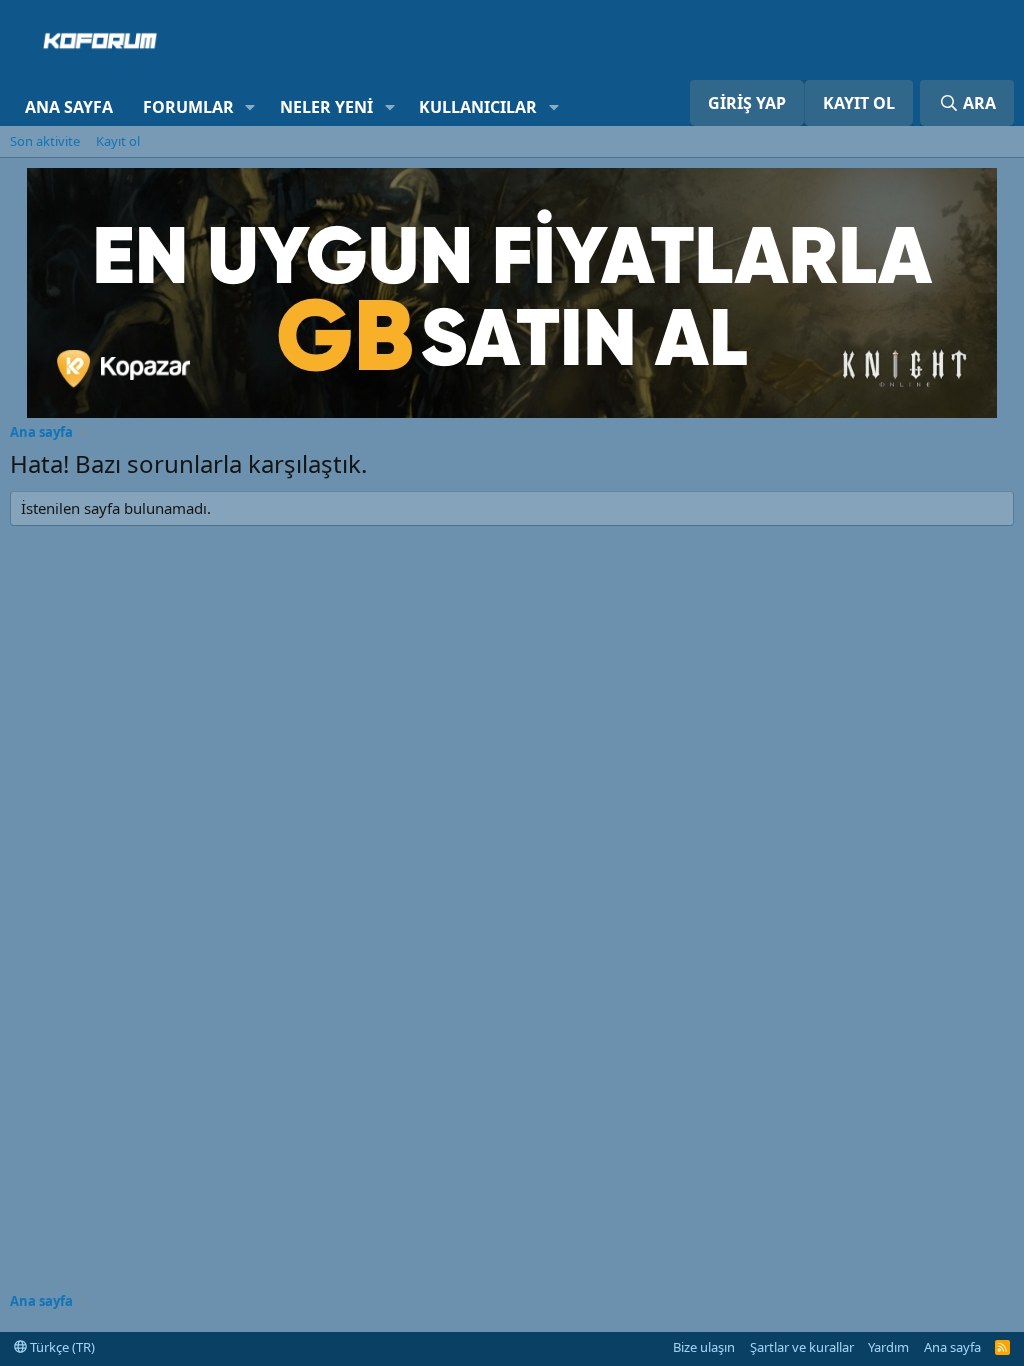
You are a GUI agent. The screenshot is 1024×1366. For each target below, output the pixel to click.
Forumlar (188, 107)
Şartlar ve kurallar (802, 1347)
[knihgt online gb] (512, 412)
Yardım (888, 1347)
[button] (250, 107)
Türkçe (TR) (61, 1347)
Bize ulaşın (704, 1347)
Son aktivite (45, 141)
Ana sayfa (69, 107)
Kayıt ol (118, 141)
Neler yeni (326, 107)
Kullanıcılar (478, 107)
